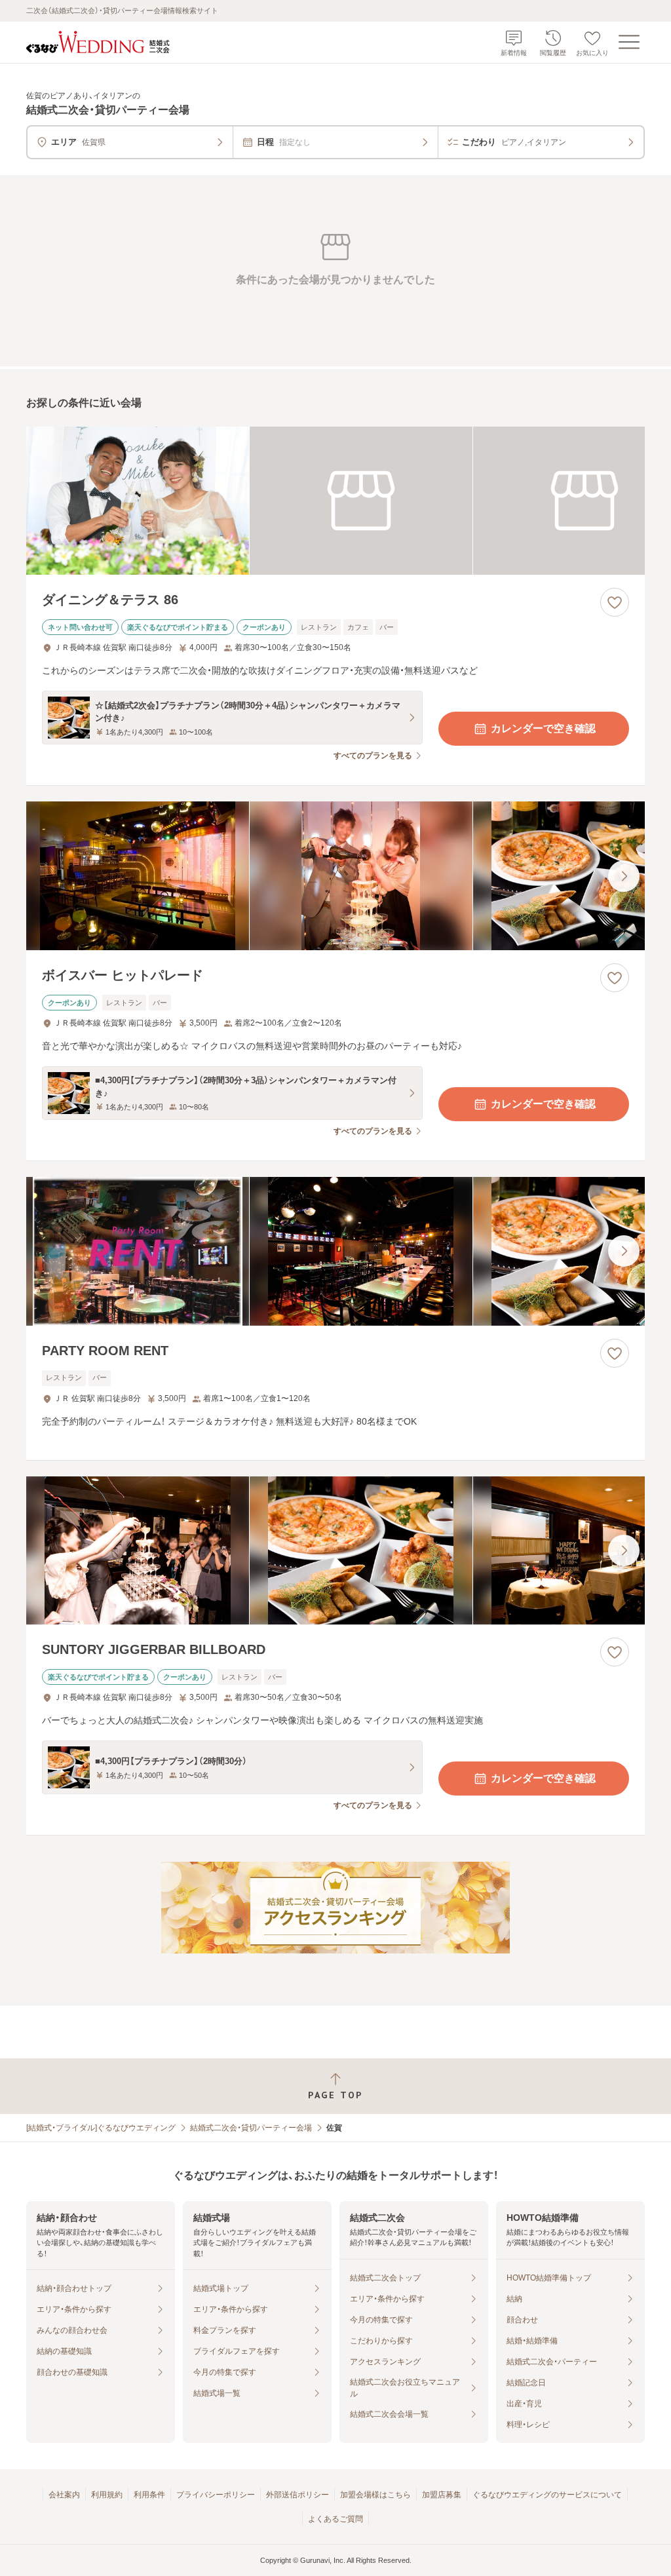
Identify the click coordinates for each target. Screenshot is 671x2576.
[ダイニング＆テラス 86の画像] (335, 501)
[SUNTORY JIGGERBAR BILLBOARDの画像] (335, 1551)
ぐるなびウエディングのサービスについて (547, 2495)
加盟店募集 (442, 2495)
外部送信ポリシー (297, 2495)
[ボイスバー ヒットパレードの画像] (335, 876)
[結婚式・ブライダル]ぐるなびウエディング (101, 2128)
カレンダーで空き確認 (543, 728)
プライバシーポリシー (216, 2495)
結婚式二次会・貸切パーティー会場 (251, 2128)
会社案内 (64, 2495)
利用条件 (149, 2495)
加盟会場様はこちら (375, 2495)
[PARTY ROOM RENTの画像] (335, 1251)
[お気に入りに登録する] (615, 602)
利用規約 (107, 2495)
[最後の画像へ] (624, 876)
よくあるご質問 (335, 2519)
